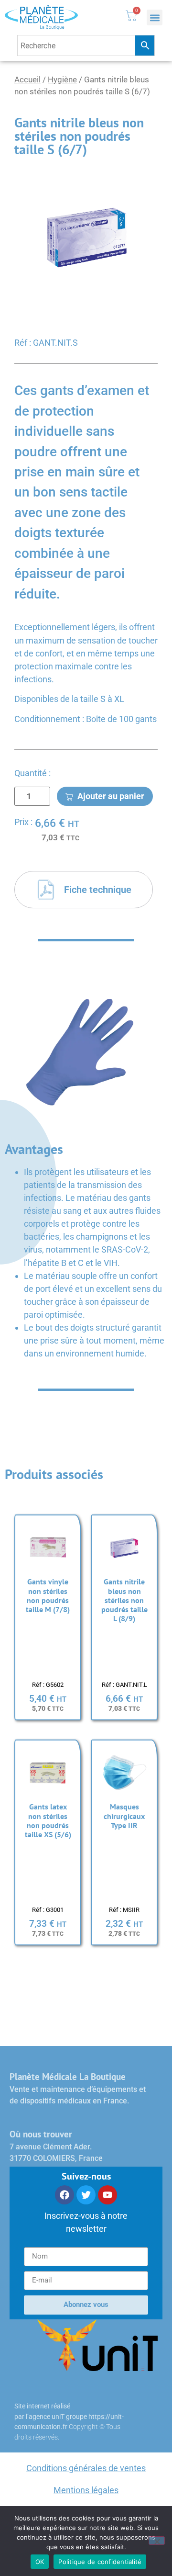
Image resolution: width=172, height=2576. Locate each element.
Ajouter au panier (111, 796)
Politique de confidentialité (100, 2562)
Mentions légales (86, 2490)
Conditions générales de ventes (86, 2468)
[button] (155, 17)
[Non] (157, 2541)
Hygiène (62, 80)
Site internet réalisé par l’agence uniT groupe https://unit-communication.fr (69, 2417)
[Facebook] (64, 2195)
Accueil (27, 80)
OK (40, 2562)
